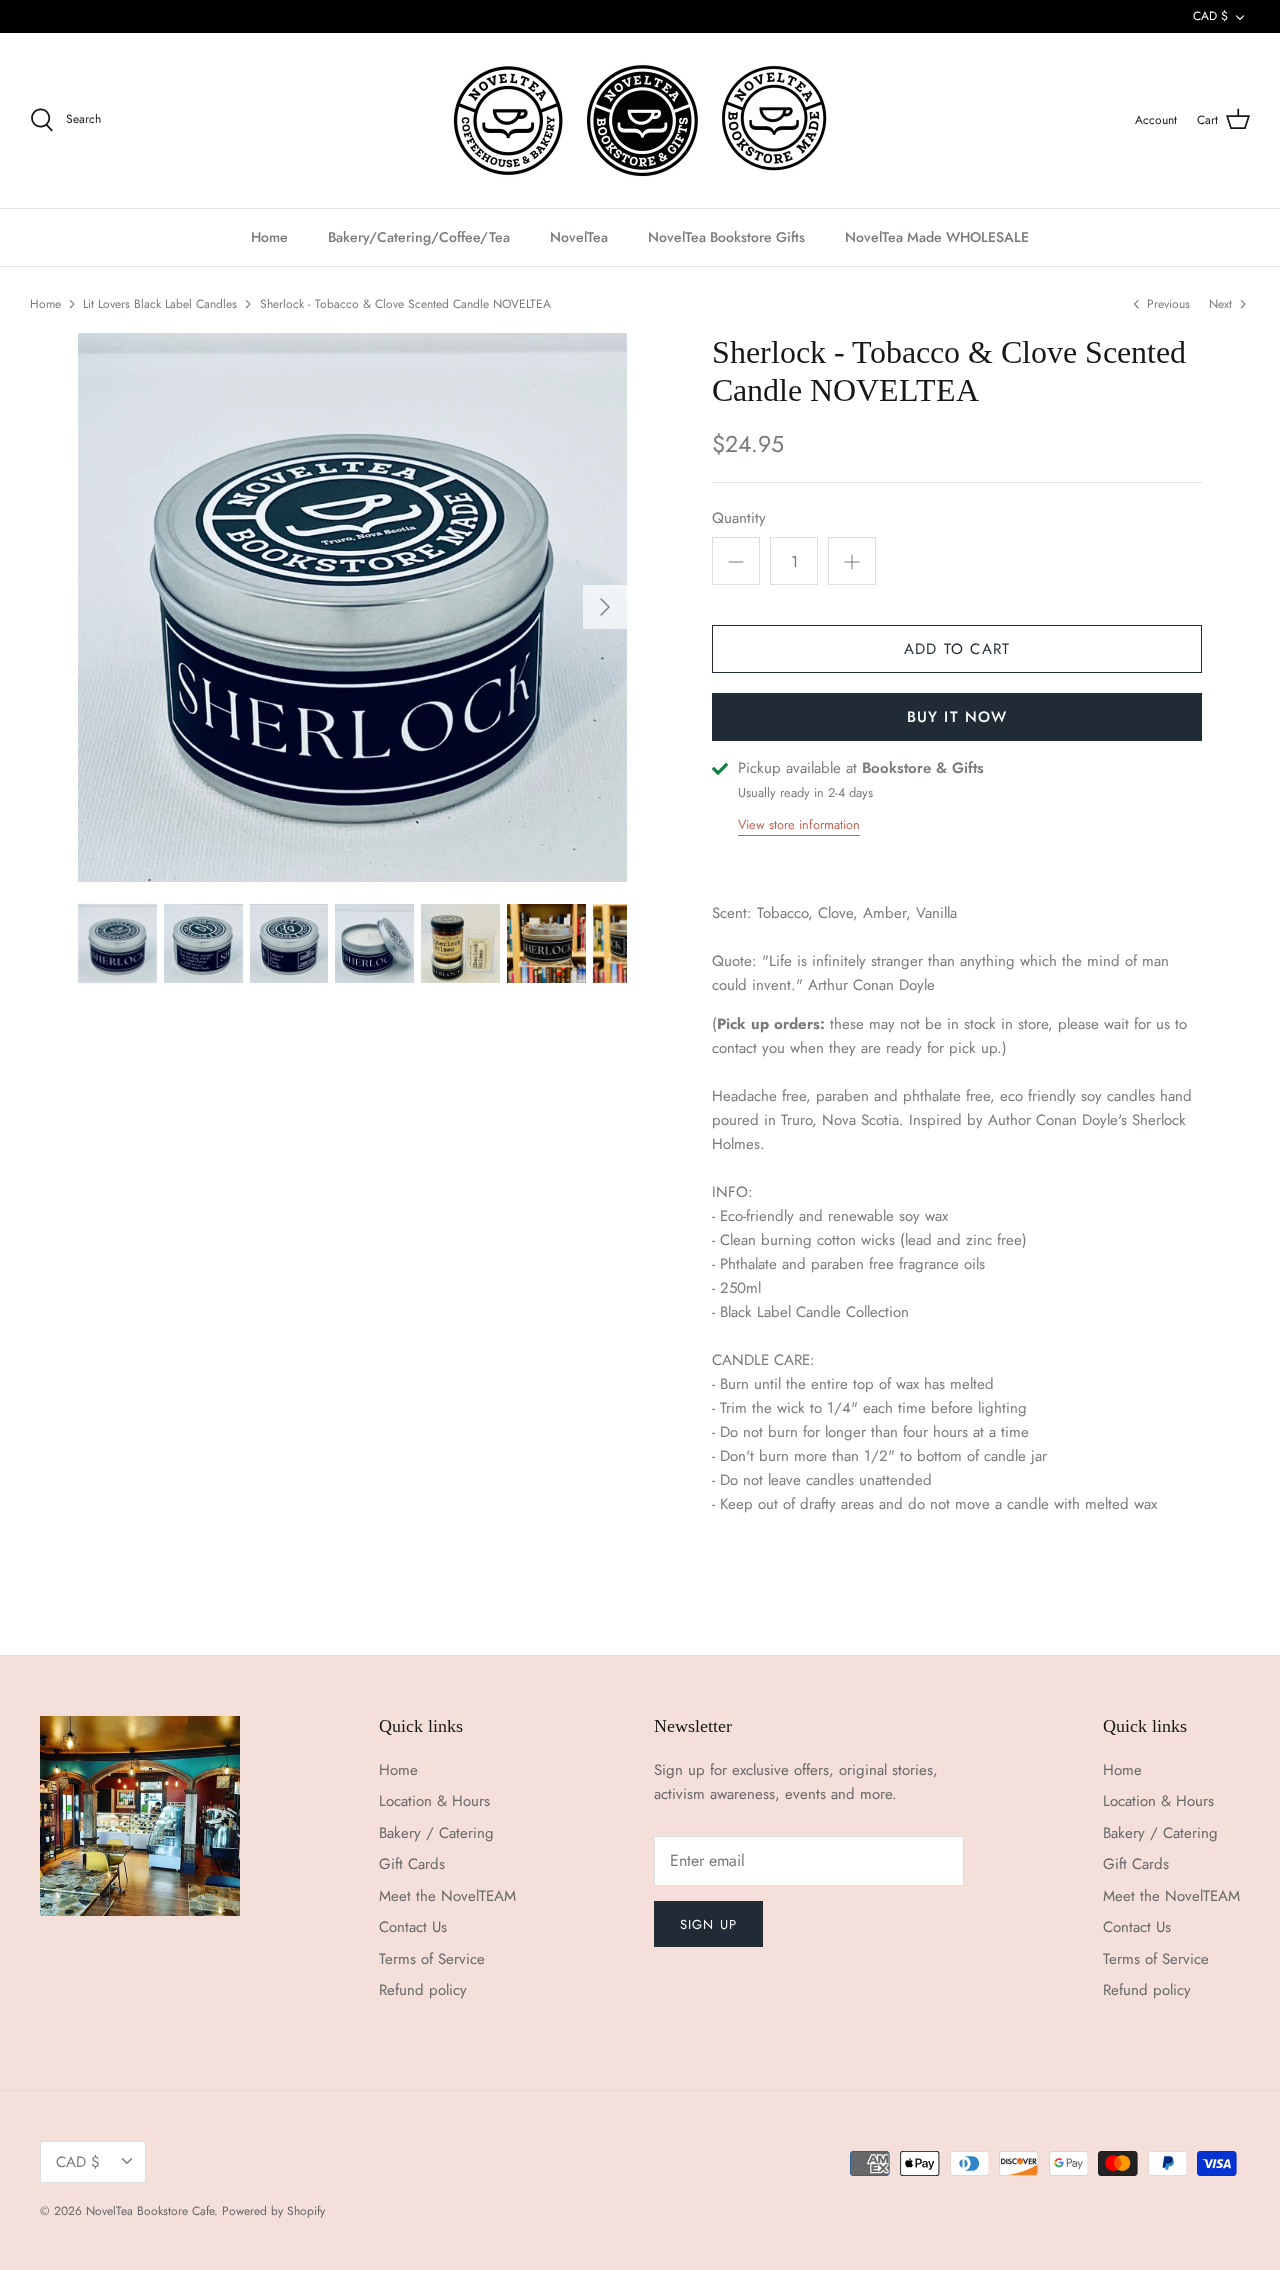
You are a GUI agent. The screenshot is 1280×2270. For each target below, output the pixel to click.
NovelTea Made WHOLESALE (937, 237)
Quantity (739, 518)
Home (269, 237)
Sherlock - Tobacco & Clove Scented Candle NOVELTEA (405, 304)
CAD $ (1210, 16)
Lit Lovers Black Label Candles (160, 304)
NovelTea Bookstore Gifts (726, 237)
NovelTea (579, 237)
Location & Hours (434, 1801)
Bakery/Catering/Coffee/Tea (419, 237)
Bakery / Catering (436, 1833)
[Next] (605, 607)
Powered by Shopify (273, 2211)
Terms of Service (432, 1959)
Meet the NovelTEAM (447, 1896)
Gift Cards (412, 1864)
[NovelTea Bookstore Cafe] (640, 120)
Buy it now (957, 717)
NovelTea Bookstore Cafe (150, 2211)
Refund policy (423, 1990)
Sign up (708, 1924)
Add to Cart (957, 649)
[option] (352, 607)
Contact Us (413, 1927)
